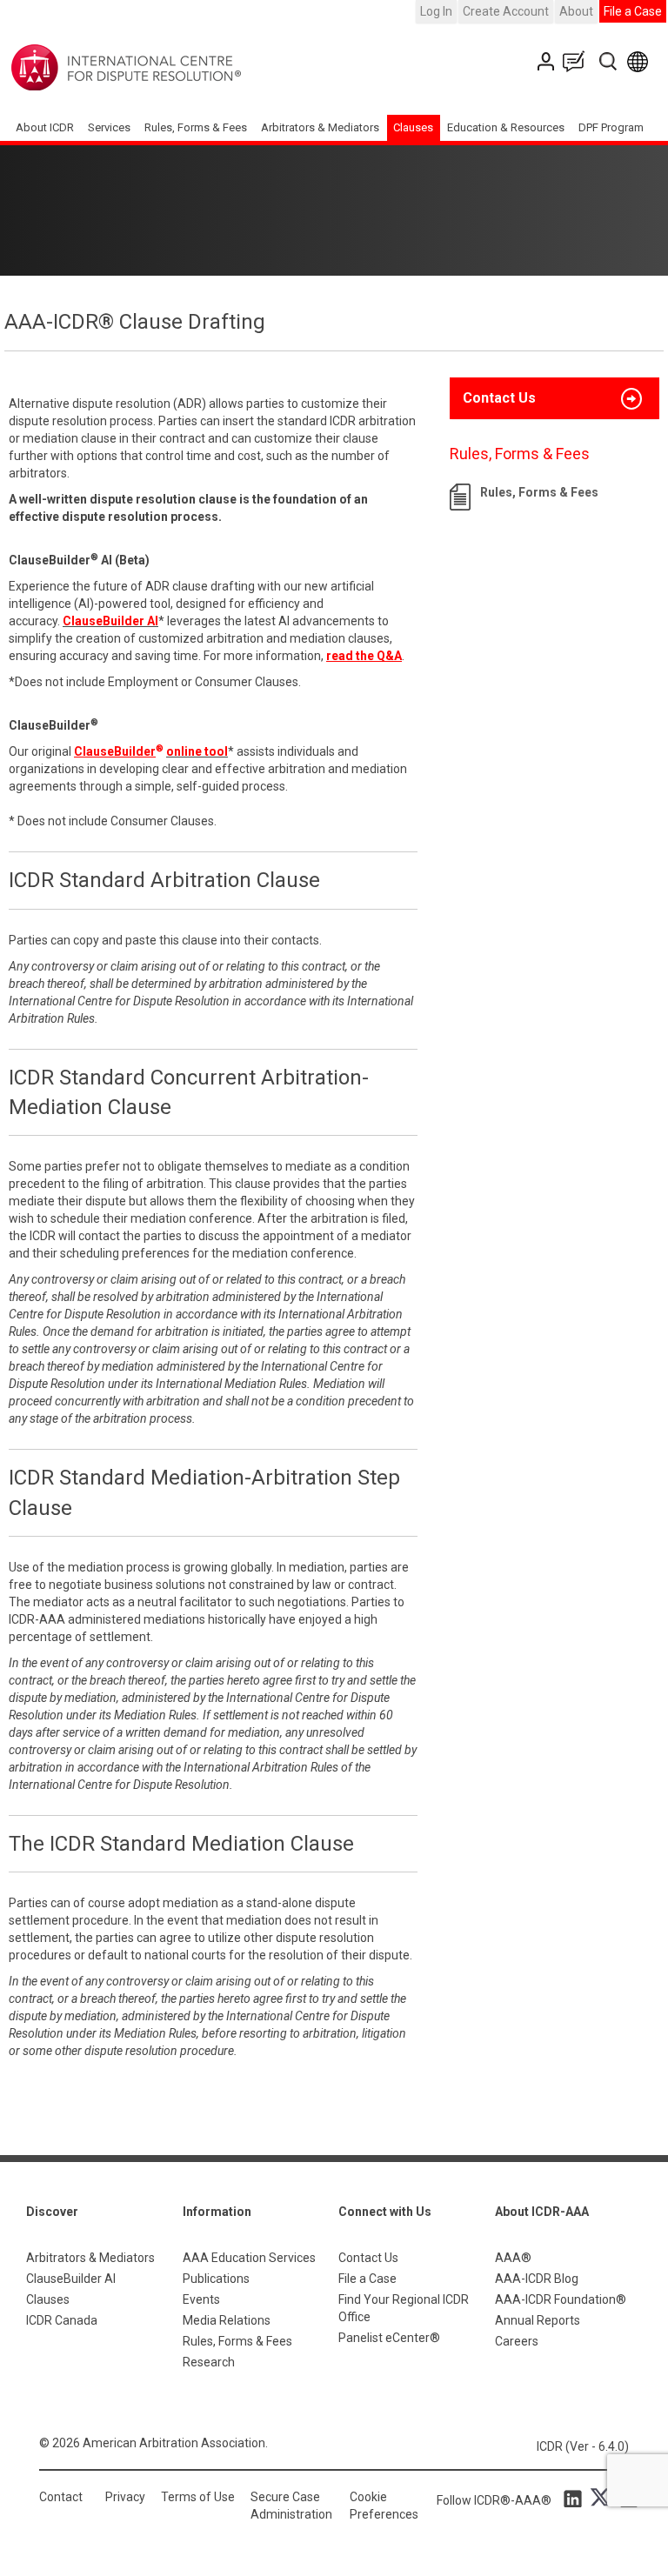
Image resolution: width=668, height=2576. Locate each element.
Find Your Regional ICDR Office (404, 2308)
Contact (61, 2497)
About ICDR (45, 127)
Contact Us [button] (499, 398)
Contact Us (548, 61)
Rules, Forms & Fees (196, 127)
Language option (641, 61)
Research (209, 2362)
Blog (578, 61)
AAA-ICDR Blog (537, 2279)
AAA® (513, 2258)
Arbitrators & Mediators (90, 2258)
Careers (517, 2341)
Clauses (413, 127)
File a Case (633, 11)
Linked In (576, 2498)
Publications (216, 2279)
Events (201, 2299)
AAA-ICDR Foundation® (561, 2299)
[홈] (180, 68)
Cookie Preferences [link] (384, 2506)
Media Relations (227, 2320)
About (576, 11)
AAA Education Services (249, 2258)
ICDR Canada (62, 2320)
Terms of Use (198, 2497)
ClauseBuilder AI (71, 2279)
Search (609, 61)
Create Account (506, 11)
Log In (436, 11)
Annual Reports (538, 2320)
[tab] (554, 398)
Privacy (125, 2497)
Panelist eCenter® (389, 2338)
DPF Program (611, 127)
